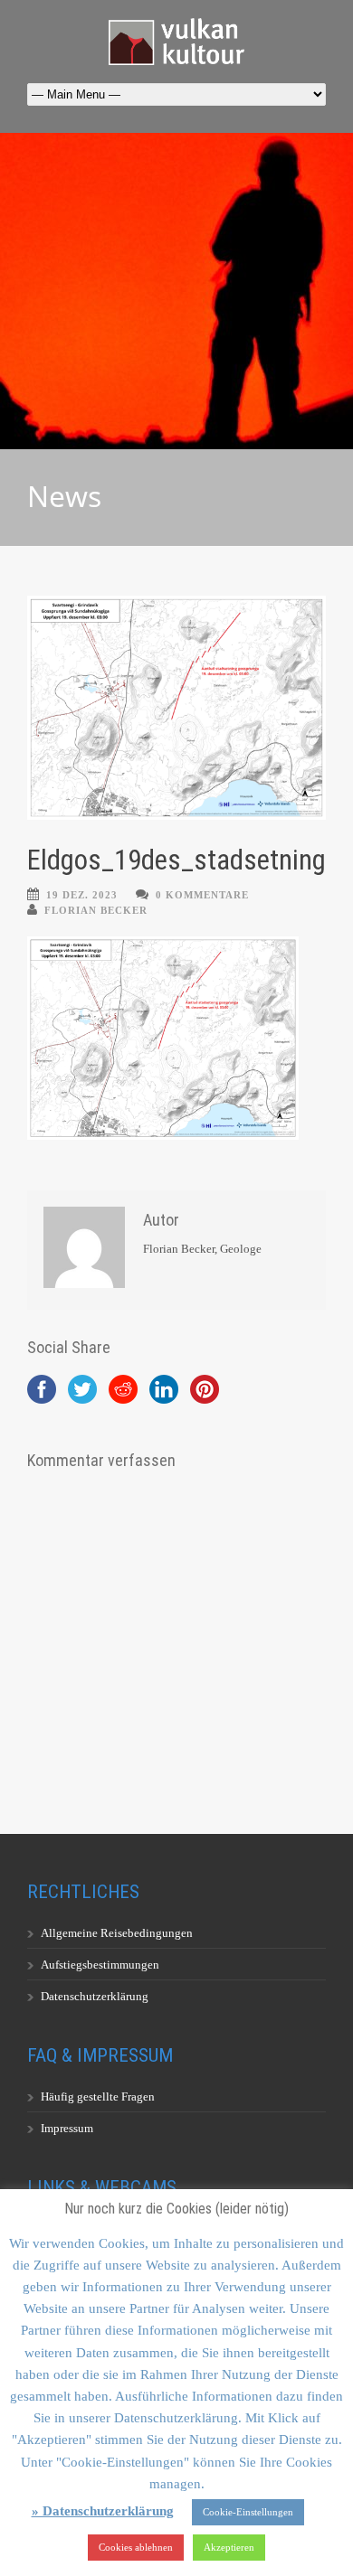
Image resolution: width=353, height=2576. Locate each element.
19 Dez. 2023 (82, 895)
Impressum (67, 2128)
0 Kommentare (202, 895)
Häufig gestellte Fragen (98, 2097)
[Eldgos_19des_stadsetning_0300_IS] (176, 708)
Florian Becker (96, 910)
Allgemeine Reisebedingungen (117, 1933)
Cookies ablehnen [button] (136, 2547)
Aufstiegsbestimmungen (100, 1965)
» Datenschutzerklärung (103, 2511)
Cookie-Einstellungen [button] (248, 2512)
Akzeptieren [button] (229, 2547)
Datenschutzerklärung (95, 1996)
